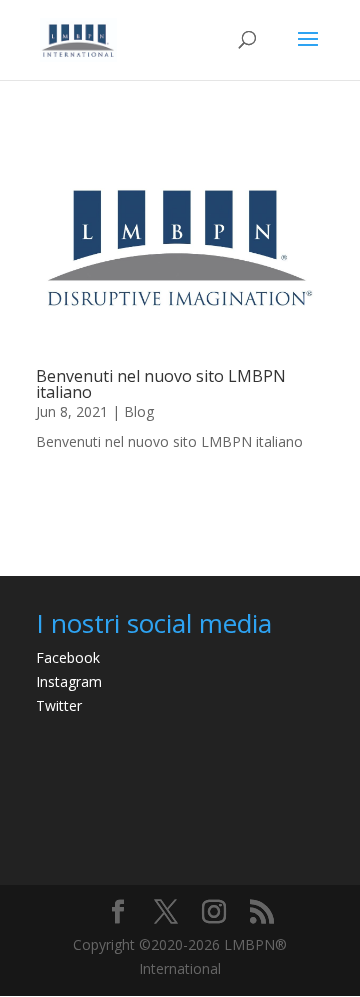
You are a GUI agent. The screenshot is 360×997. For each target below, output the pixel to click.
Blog (139, 411)
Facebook (68, 657)
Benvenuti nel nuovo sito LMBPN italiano (161, 384)
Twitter (59, 705)
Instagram (69, 681)
